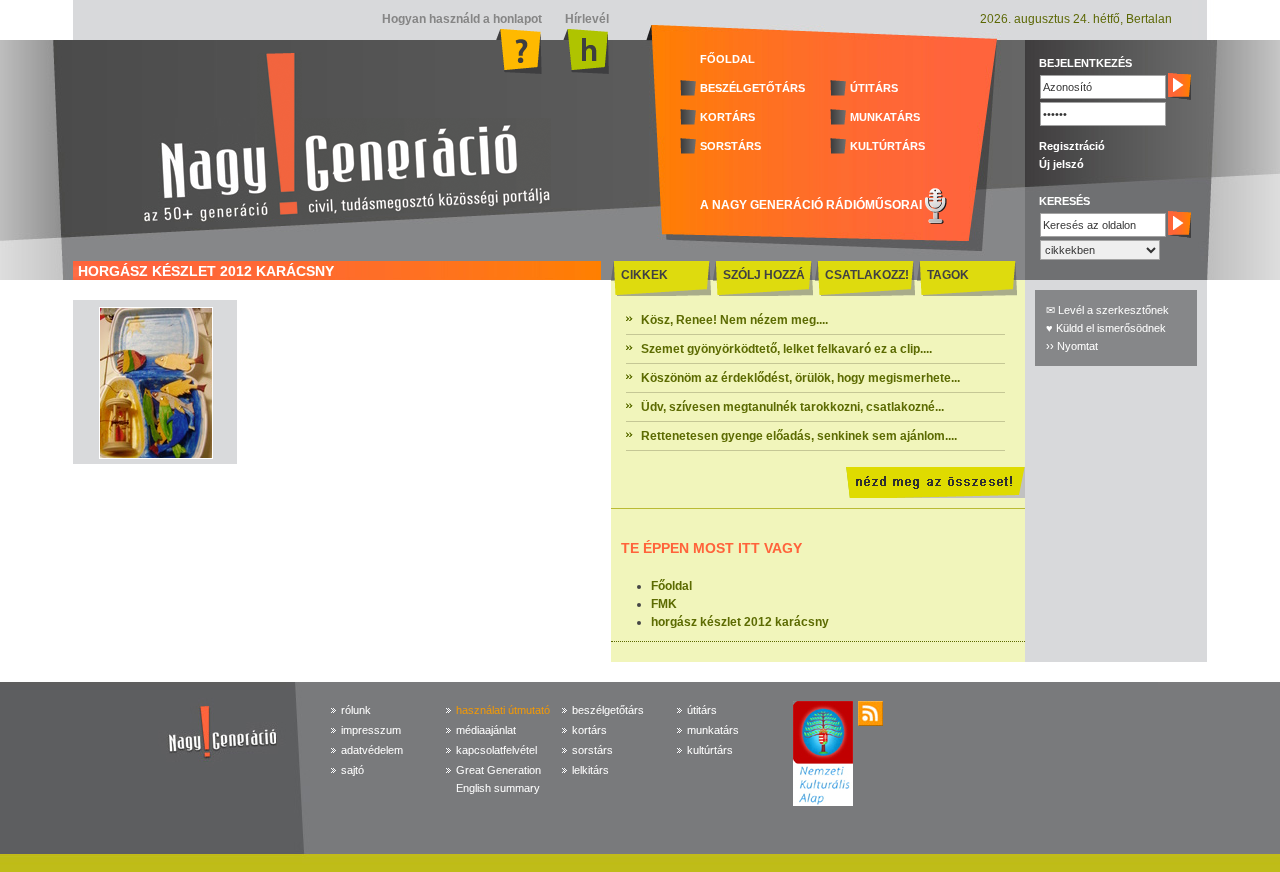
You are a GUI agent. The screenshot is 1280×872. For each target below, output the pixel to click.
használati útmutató (503, 710)
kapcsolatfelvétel (496, 750)
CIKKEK (644, 275)
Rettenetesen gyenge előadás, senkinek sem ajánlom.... (799, 436)
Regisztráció (1072, 146)
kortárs (589, 730)
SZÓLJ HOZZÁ (764, 275)
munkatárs (713, 730)
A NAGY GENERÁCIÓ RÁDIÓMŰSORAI (811, 205)
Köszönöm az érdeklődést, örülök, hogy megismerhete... (800, 378)
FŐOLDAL (727, 59)
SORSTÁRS (730, 146)
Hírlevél (585, 19)
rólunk (356, 710)
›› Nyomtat (1072, 346)
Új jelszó (1061, 164)
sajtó (352, 770)
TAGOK (948, 275)
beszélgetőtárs (608, 710)
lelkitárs (590, 770)
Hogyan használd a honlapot (462, 19)
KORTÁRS (727, 117)
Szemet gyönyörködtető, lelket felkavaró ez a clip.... (786, 349)
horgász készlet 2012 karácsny (740, 622)
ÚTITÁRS (874, 88)
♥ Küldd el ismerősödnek (1106, 328)
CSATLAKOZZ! (867, 275)
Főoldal (671, 586)
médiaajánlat (486, 730)
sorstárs (592, 750)
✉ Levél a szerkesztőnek (1107, 310)
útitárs (702, 710)
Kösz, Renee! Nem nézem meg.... (734, 320)
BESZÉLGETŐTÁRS (752, 88)
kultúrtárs (710, 750)
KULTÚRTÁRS (887, 146)
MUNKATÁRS (885, 117)
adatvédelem (372, 750)
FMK (664, 604)
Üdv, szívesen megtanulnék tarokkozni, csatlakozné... (792, 407)
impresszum (371, 730)
